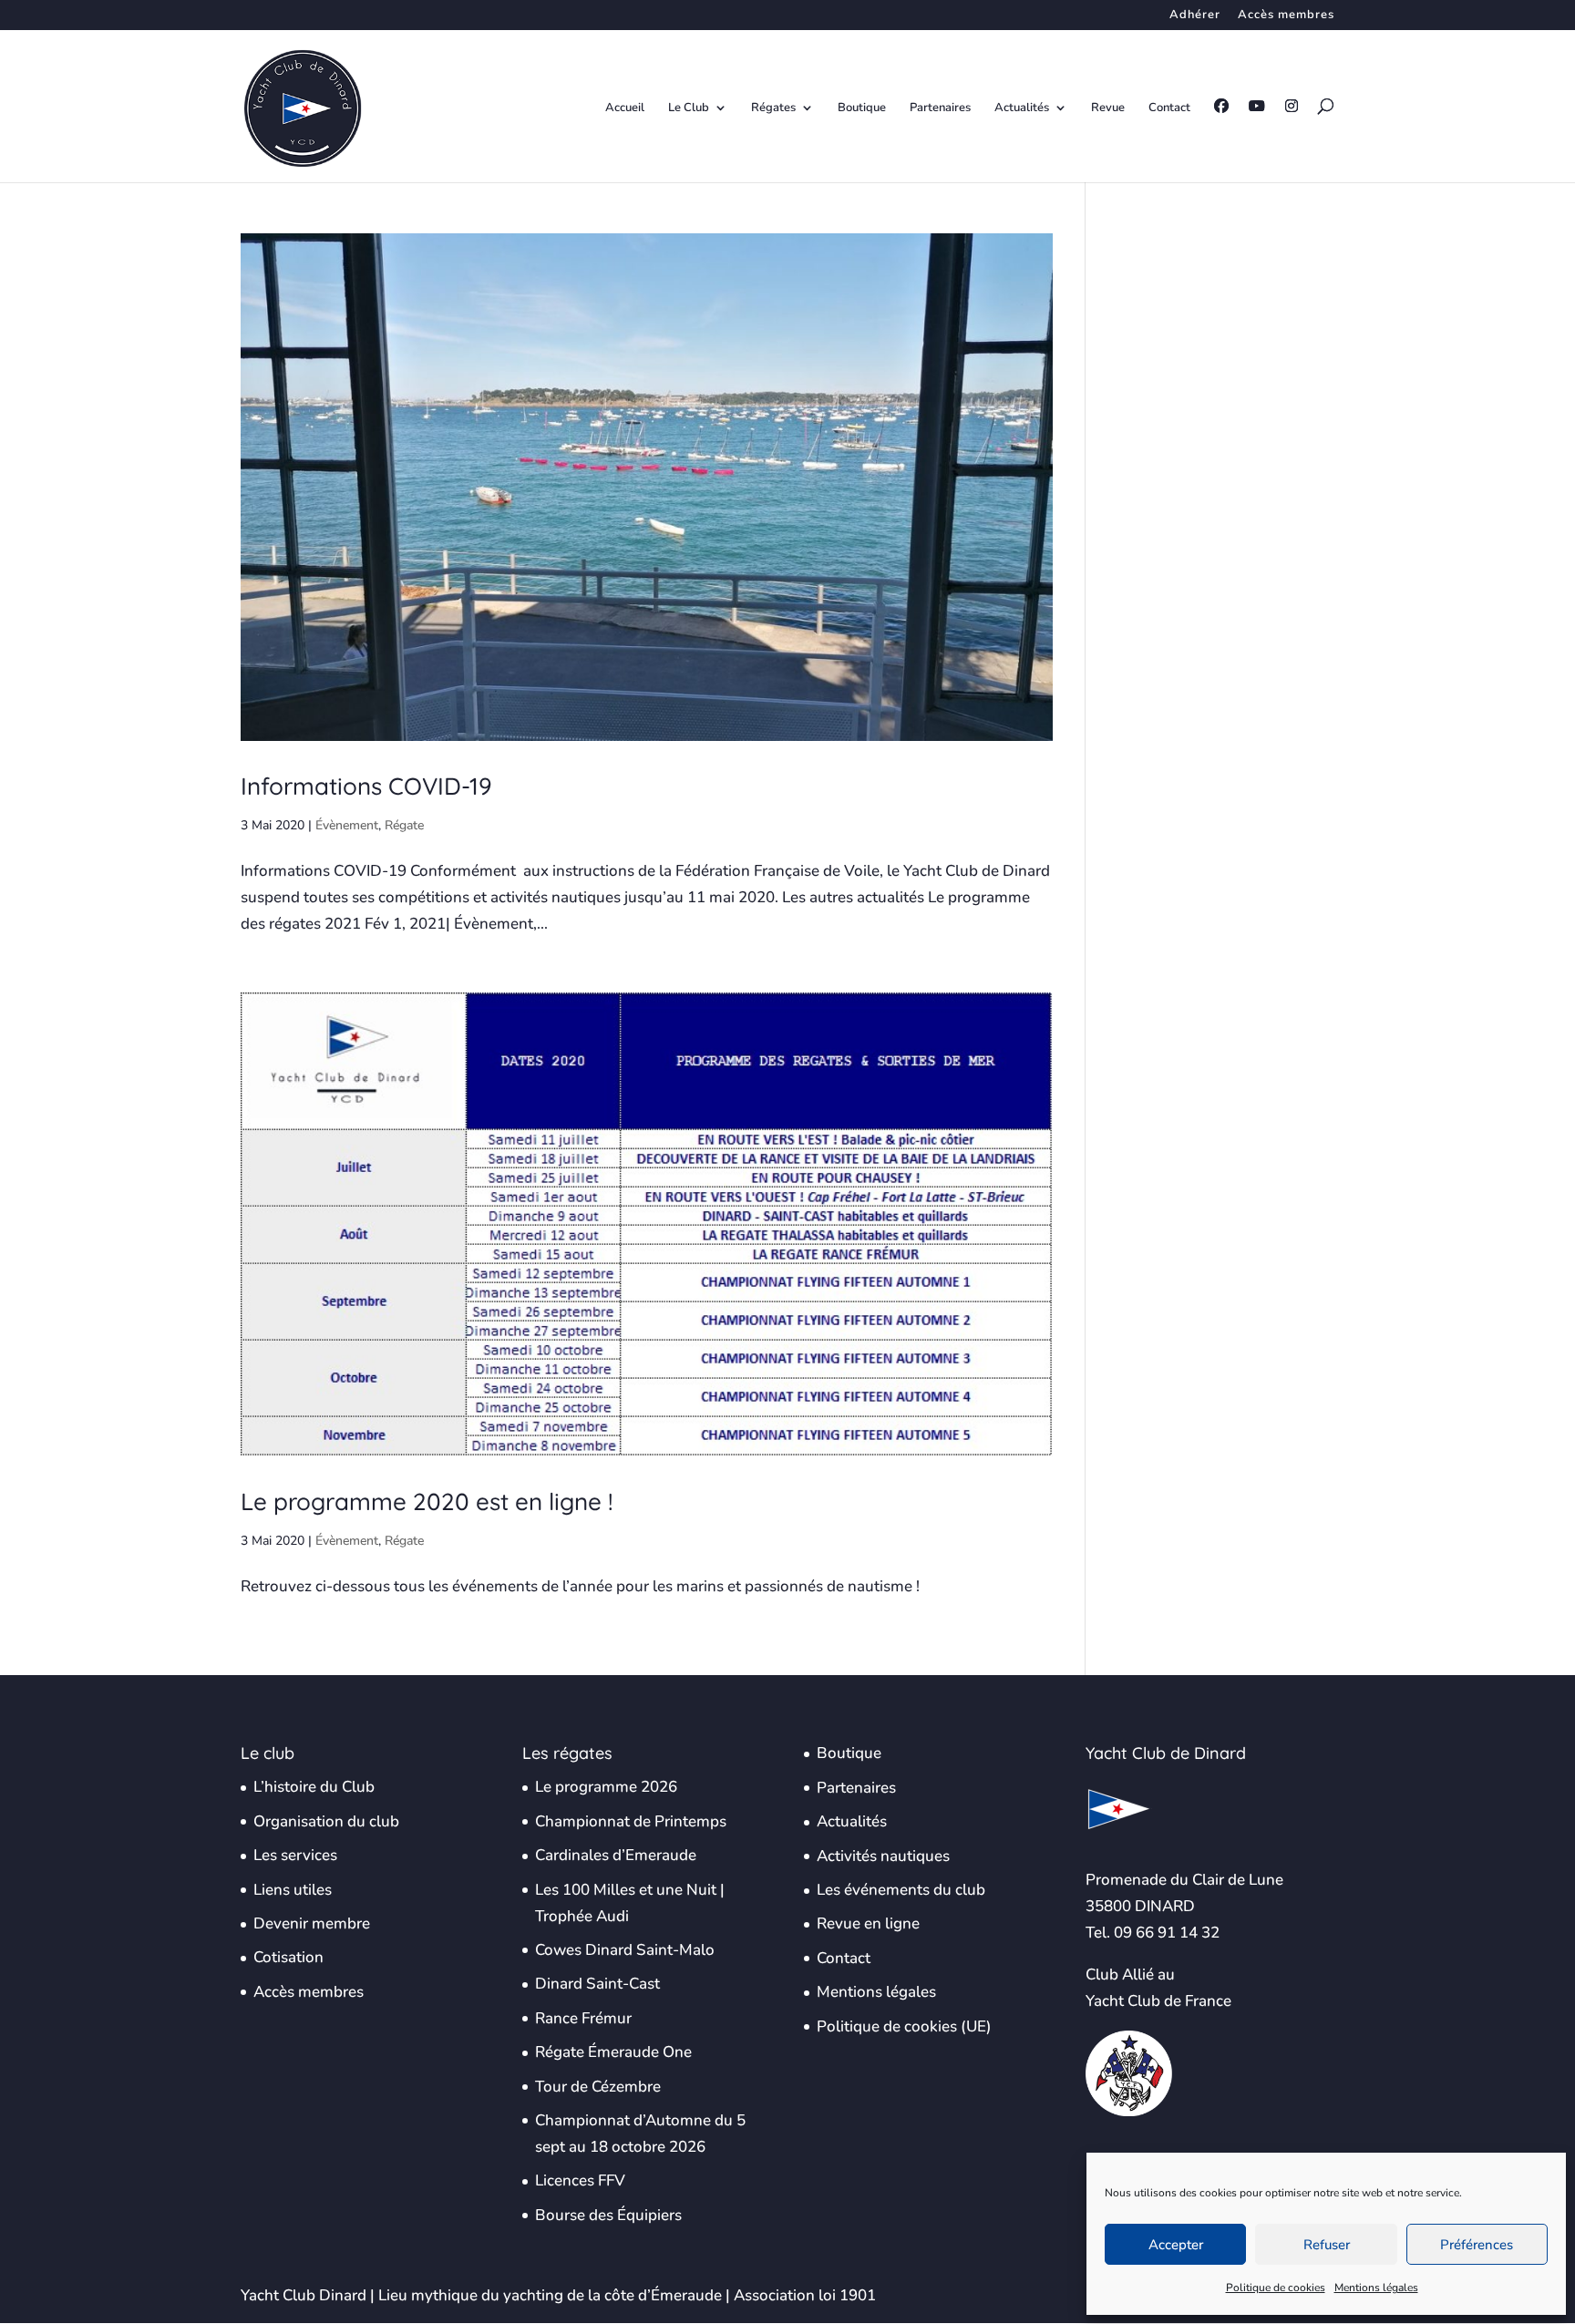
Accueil (625, 108)
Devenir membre (312, 1923)
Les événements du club (901, 1890)
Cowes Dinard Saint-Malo (625, 1950)
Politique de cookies (1276, 2288)
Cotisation (288, 1957)
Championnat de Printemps (631, 1821)
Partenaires (940, 108)
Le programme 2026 (606, 1787)
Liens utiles (293, 1890)
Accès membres (1286, 16)
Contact (1169, 108)
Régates (773, 108)
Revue (1108, 108)
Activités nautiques (883, 1856)
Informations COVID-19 (366, 786)
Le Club (689, 108)
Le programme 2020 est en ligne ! (427, 1501)
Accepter (1176, 2245)
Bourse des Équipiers (608, 2215)
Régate (404, 825)
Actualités (1022, 108)
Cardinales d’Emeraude (616, 1855)
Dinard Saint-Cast (597, 1984)
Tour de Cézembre (598, 2087)
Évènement (347, 825)
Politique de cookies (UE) (904, 2026)
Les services (295, 1855)
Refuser (1327, 2245)
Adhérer (1195, 16)
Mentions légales (1376, 2288)
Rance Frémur (583, 2018)
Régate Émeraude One (613, 2052)
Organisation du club (326, 1821)
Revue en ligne (868, 1923)
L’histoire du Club (314, 1787)
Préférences (1477, 2245)
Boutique (862, 108)
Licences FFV (580, 2180)
